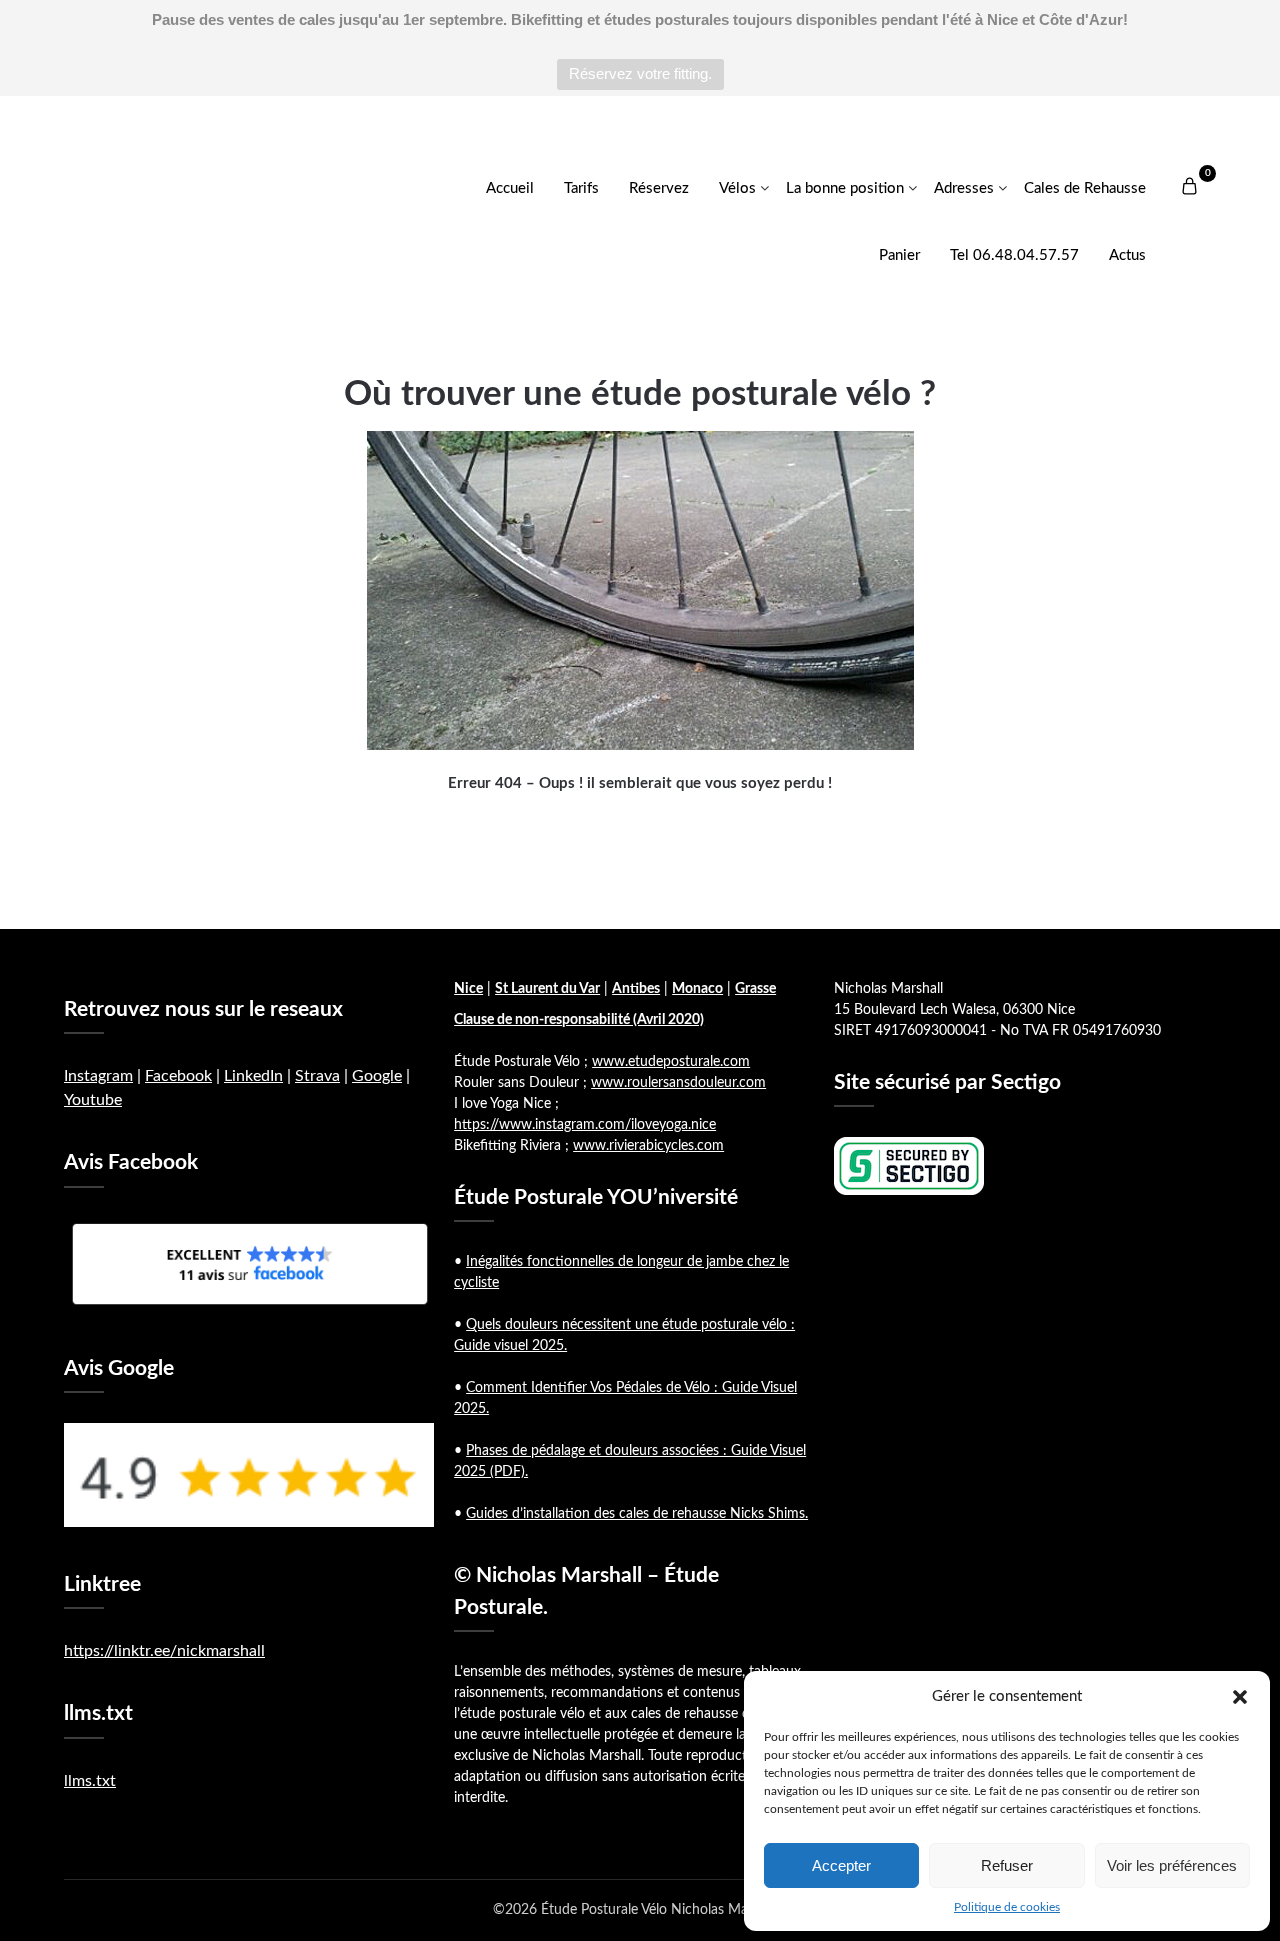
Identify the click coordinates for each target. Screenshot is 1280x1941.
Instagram (98, 1076)
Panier (899, 255)
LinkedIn (253, 1076)
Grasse (755, 989)
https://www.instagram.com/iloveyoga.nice (585, 1125)
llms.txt (90, 1781)
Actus (1127, 255)
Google (377, 1076)
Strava (317, 1076)
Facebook (178, 1076)
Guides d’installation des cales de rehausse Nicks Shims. (637, 1514)
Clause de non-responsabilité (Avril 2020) (579, 1020)
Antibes (636, 989)
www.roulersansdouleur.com (678, 1083)
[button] (1240, 1697)
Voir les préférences (1172, 1865)
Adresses (964, 188)
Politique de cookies (1007, 1907)
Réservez (659, 188)
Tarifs (581, 188)
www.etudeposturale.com (671, 1062)
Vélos (737, 188)
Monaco (697, 989)
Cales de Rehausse (1085, 188)
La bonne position (845, 188)
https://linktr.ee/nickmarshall (164, 1651)
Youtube (93, 1100)
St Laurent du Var (547, 989)
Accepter (841, 1865)
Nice (468, 989)
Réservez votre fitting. (640, 73)
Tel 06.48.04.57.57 (1014, 255)
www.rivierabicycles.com (648, 1146)
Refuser (1007, 1865)
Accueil (510, 188)
